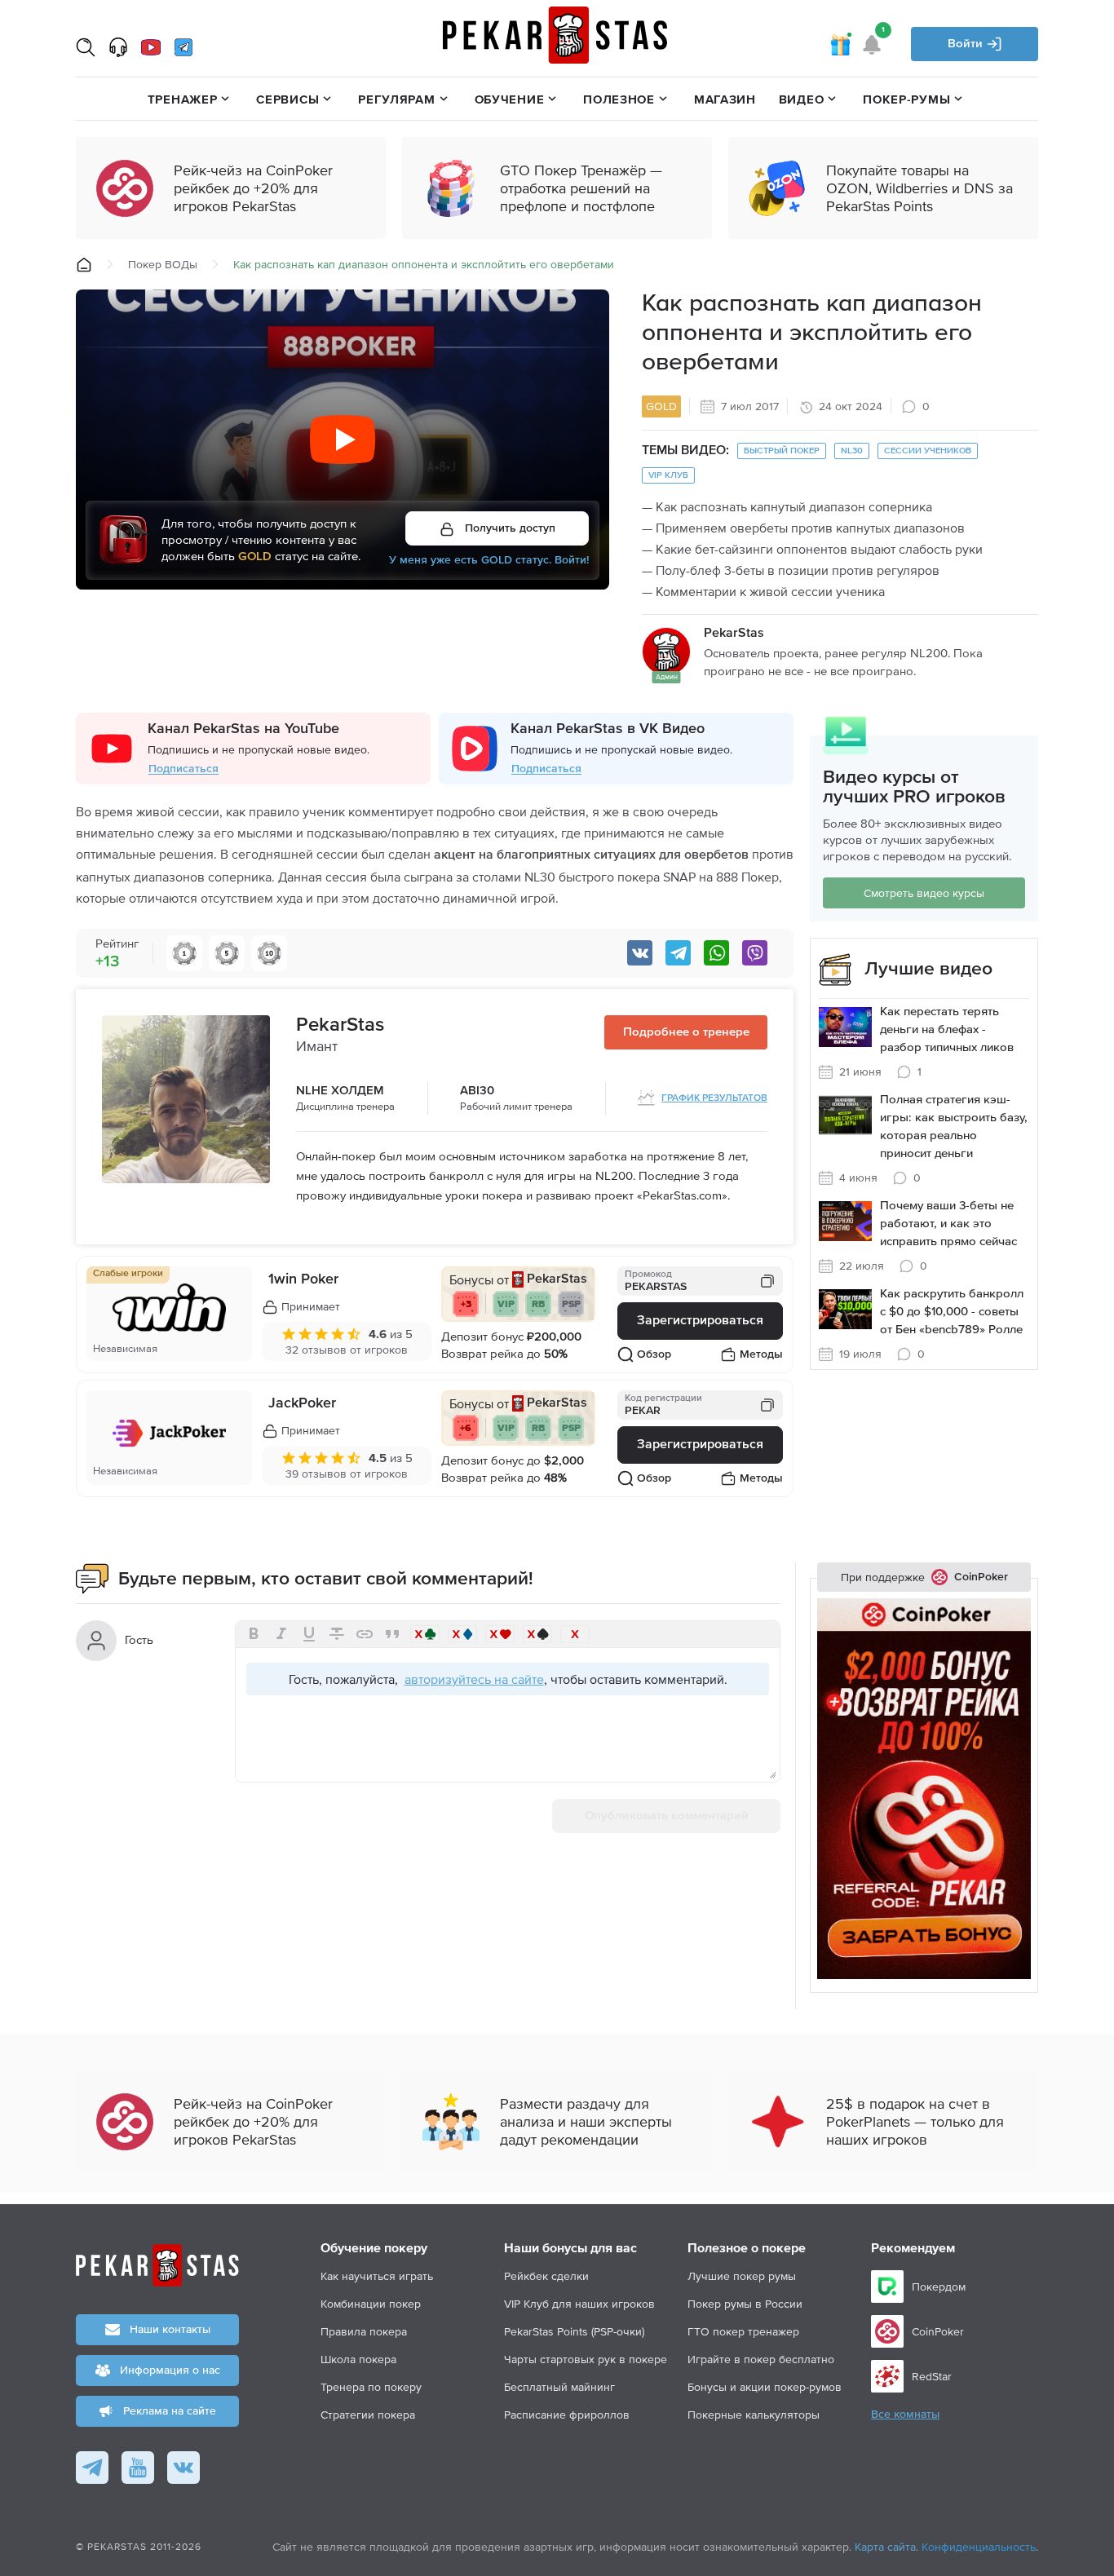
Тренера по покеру (371, 2387)
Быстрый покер (782, 451)
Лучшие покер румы (742, 2276)
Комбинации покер (371, 2304)
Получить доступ (508, 528)
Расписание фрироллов (567, 2415)
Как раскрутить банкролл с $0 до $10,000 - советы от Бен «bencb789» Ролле (952, 1312)
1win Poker (303, 1279)
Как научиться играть (377, 2276)
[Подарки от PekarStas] (840, 44)
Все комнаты (905, 2415)
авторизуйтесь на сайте (474, 1679)
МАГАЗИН (725, 99)
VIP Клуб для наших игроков (579, 2304)
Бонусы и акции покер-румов (765, 2387)
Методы (761, 1354)
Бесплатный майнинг (559, 2387)
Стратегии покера (368, 2415)
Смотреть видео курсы (924, 893)
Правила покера (364, 2331)
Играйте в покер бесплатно (761, 2359)
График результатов (714, 1098)
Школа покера (358, 2359)
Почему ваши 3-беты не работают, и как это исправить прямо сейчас (948, 1224)
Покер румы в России (745, 2304)
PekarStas (340, 1025)
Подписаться (183, 769)
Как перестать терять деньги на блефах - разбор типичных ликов (947, 1030)
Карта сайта (885, 2547)
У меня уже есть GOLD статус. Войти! (489, 561)
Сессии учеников (928, 451)
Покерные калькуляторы (754, 2415)
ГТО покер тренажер (743, 2331)
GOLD (661, 406)
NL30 (852, 451)
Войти (967, 44)
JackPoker (302, 1403)
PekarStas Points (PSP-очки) (574, 2331)
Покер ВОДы (163, 264)
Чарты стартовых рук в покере (586, 2359)
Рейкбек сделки (546, 2276)
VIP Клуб (668, 475)
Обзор (654, 1354)
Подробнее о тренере (686, 1032)
